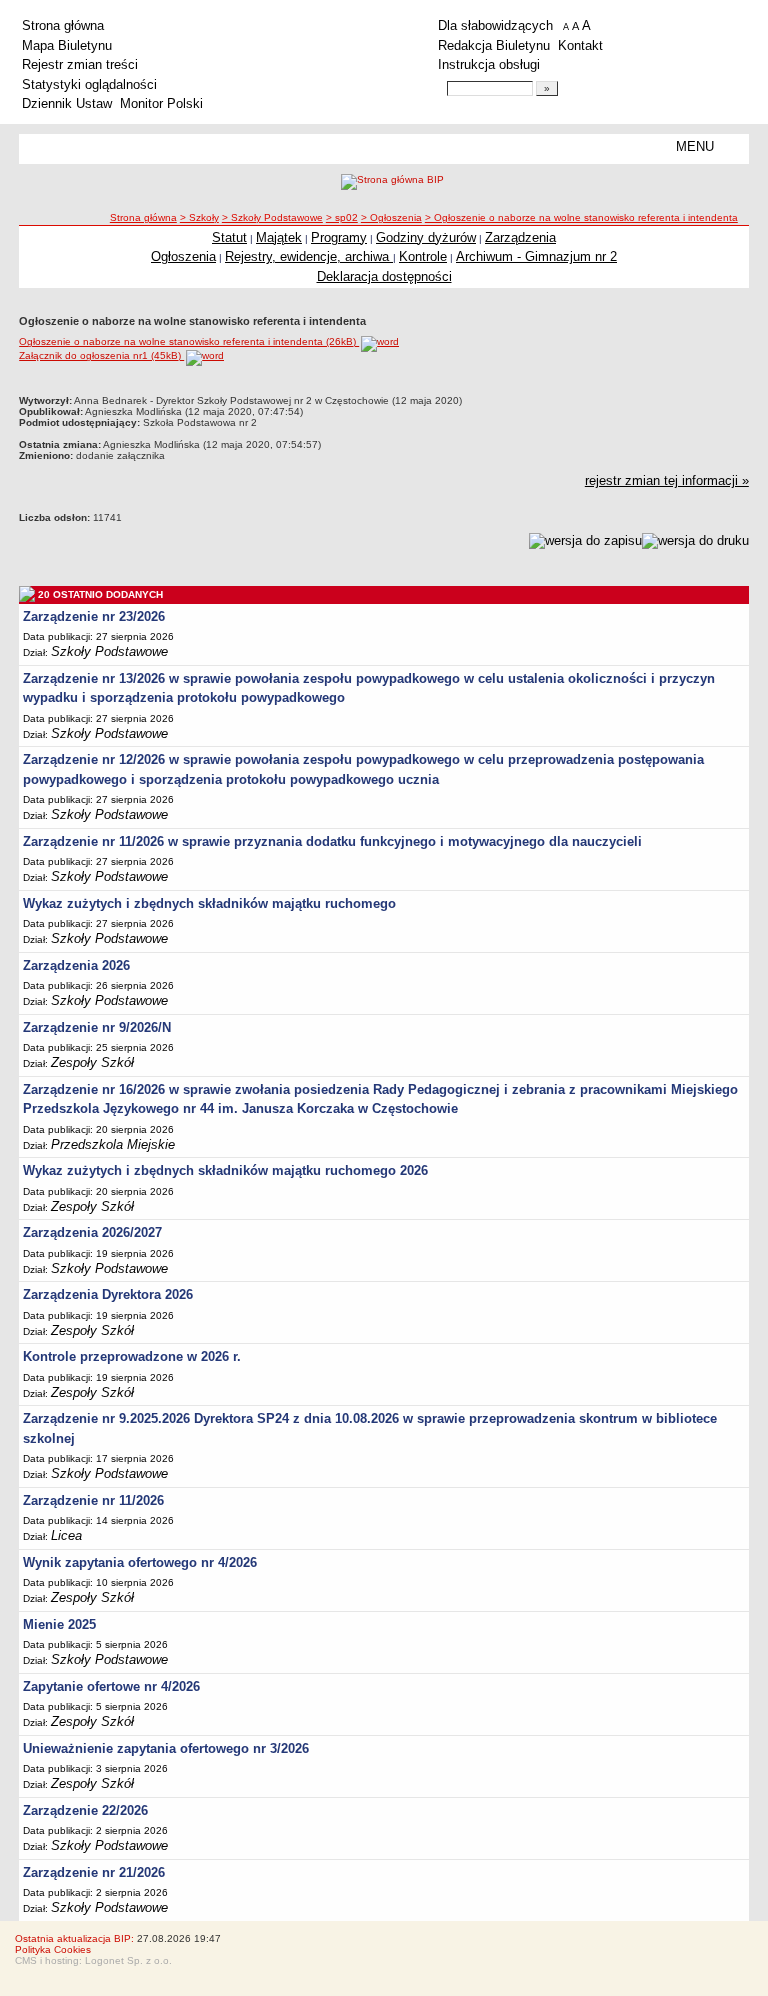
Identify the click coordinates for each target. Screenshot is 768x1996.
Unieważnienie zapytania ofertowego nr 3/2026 (166, 1748)
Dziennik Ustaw (67, 103)
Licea (66, 1535)
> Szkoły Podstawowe (272, 217)
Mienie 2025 (59, 1624)
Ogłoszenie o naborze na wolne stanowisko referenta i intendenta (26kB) (189, 341)
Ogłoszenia (183, 256)
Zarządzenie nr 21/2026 (94, 1872)
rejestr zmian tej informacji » (667, 480)
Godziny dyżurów (426, 237)
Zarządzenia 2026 (76, 965)
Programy (339, 237)
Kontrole (423, 256)
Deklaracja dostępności (384, 276)
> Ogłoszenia (391, 217)
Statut (229, 237)
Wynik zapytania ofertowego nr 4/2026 (140, 1562)
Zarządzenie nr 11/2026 (93, 1500)
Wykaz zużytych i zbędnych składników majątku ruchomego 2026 (225, 1170)
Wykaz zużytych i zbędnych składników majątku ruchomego (209, 903)
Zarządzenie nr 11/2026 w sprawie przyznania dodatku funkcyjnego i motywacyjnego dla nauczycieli (332, 841)
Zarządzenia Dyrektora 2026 (108, 1294)
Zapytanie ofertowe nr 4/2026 (111, 1686)
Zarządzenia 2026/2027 (92, 1232)
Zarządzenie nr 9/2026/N (97, 1027)
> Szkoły (199, 217)
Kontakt (580, 45)
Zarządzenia (520, 237)
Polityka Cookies (53, 1949)
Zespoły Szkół (92, 1062)
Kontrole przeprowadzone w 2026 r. (132, 1356)
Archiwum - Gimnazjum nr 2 (536, 256)
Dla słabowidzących (495, 25)
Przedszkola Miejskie (113, 1144)
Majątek (279, 237)
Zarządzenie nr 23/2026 (94, 616)
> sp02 (342, 217)
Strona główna (63, 25)
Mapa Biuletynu (67, 45)
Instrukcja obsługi (489, 64)
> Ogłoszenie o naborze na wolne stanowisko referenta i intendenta (581, 217)
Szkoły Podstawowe (109, 651)
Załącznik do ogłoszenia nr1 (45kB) (101, 355)
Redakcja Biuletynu (494, 45)
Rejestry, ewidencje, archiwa (309, 256)
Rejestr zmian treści (80, 64)
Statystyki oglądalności (89, 84)
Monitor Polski (161, 103)
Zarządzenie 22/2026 (85, 1810)
